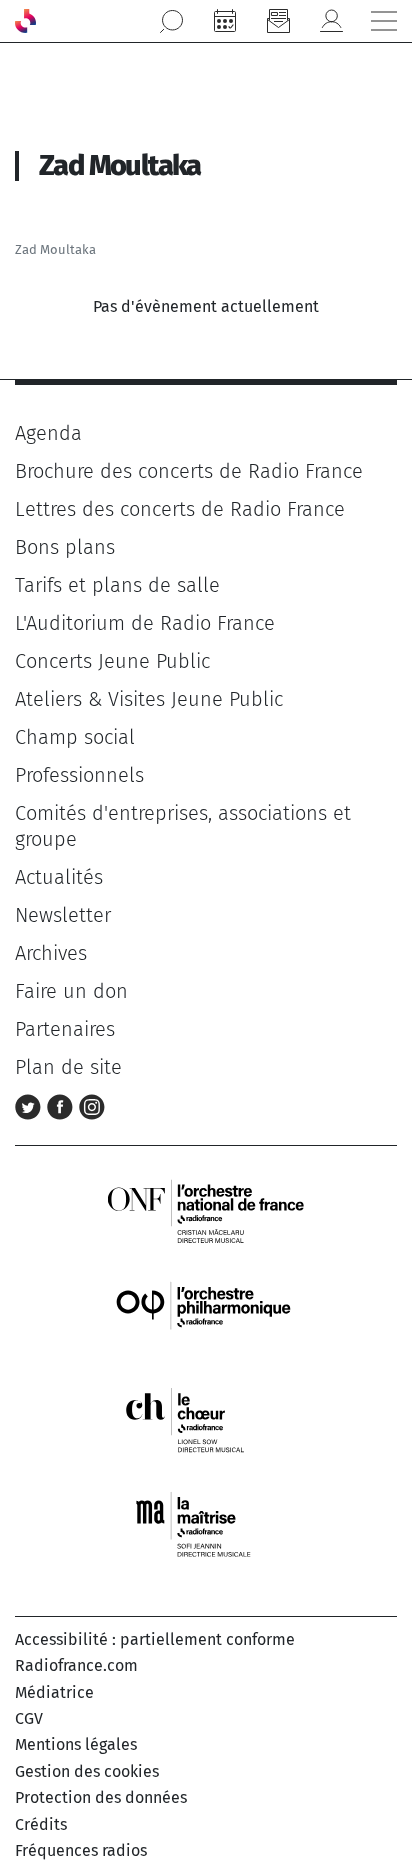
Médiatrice (54, 1692)
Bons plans (65, 547)
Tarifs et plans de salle (117, 585)
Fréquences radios (81, 1850)
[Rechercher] (172, 21)
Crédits (41, 1824)
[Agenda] (225, 21)
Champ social (75, 737)
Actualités (59, 877)
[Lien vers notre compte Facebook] (63, 1105)
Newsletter (63, 915)
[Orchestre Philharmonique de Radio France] (206, 1314)
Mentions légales (76, 1744)
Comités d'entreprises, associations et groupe (183, 826)
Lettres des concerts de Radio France (180, 509)
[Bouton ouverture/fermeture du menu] (384, 21)
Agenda (48, 433)
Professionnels (79, 775)
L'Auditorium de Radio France (145, 623)
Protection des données (101, 1797)
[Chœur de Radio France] (206, 1419)
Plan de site (68, 1067)
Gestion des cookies (87, 1771)
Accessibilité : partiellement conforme (155, 1639)
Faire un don (71, 991)
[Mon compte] (331, 21)
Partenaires (65, 1029)
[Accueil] (25, 21)
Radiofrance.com (76, 1665)
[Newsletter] (278, 21)
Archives (51, 953)
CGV (29, 1718)
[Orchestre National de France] (206, 1209)
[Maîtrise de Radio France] (206, 1524)
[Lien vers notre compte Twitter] (31, 1105)
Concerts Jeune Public (112, 661)
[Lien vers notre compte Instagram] (92, 1105)
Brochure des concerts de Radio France (189, 471)
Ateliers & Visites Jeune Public (149, 699)
